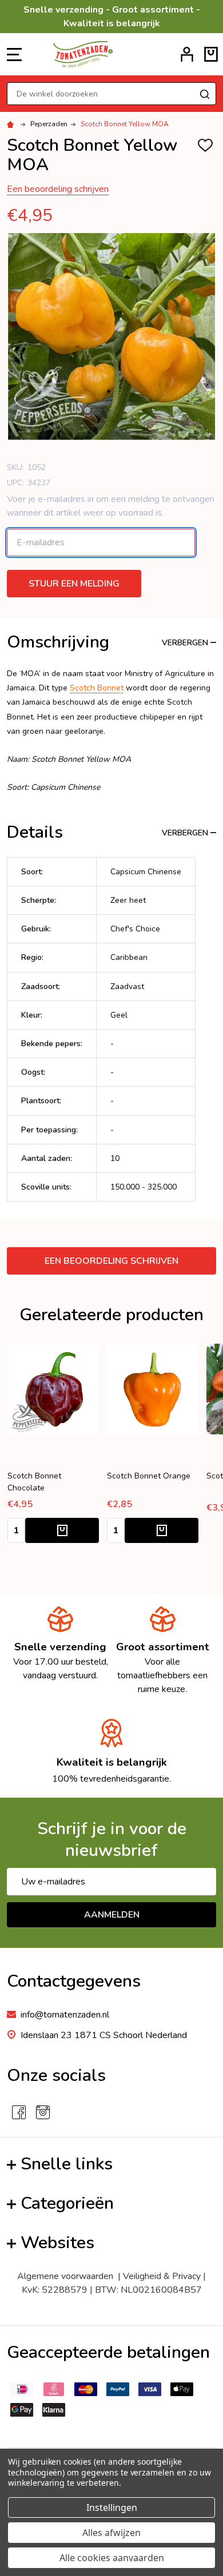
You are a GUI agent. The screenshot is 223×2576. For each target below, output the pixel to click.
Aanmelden (112, 1915)
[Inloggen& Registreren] (187, 54)
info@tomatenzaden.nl (65, 2015)
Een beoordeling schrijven (58, 189)
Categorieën (67, 2203)
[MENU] (14, 54)
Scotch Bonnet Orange (149, 1476)
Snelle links (67, 2164)
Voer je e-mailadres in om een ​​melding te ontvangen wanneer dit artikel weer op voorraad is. (111, 506)
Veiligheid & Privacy (162, 2276)
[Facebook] (19, 2112)
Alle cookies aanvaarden (112, 2558)
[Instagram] (43, 2112)
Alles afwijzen (111, 2533)
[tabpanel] (153, 1447)
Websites (57, 2243)
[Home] (12, 124)
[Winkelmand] (211, 54)
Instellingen (112, 2507)
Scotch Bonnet (97, 688)
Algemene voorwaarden (67, 2276)
